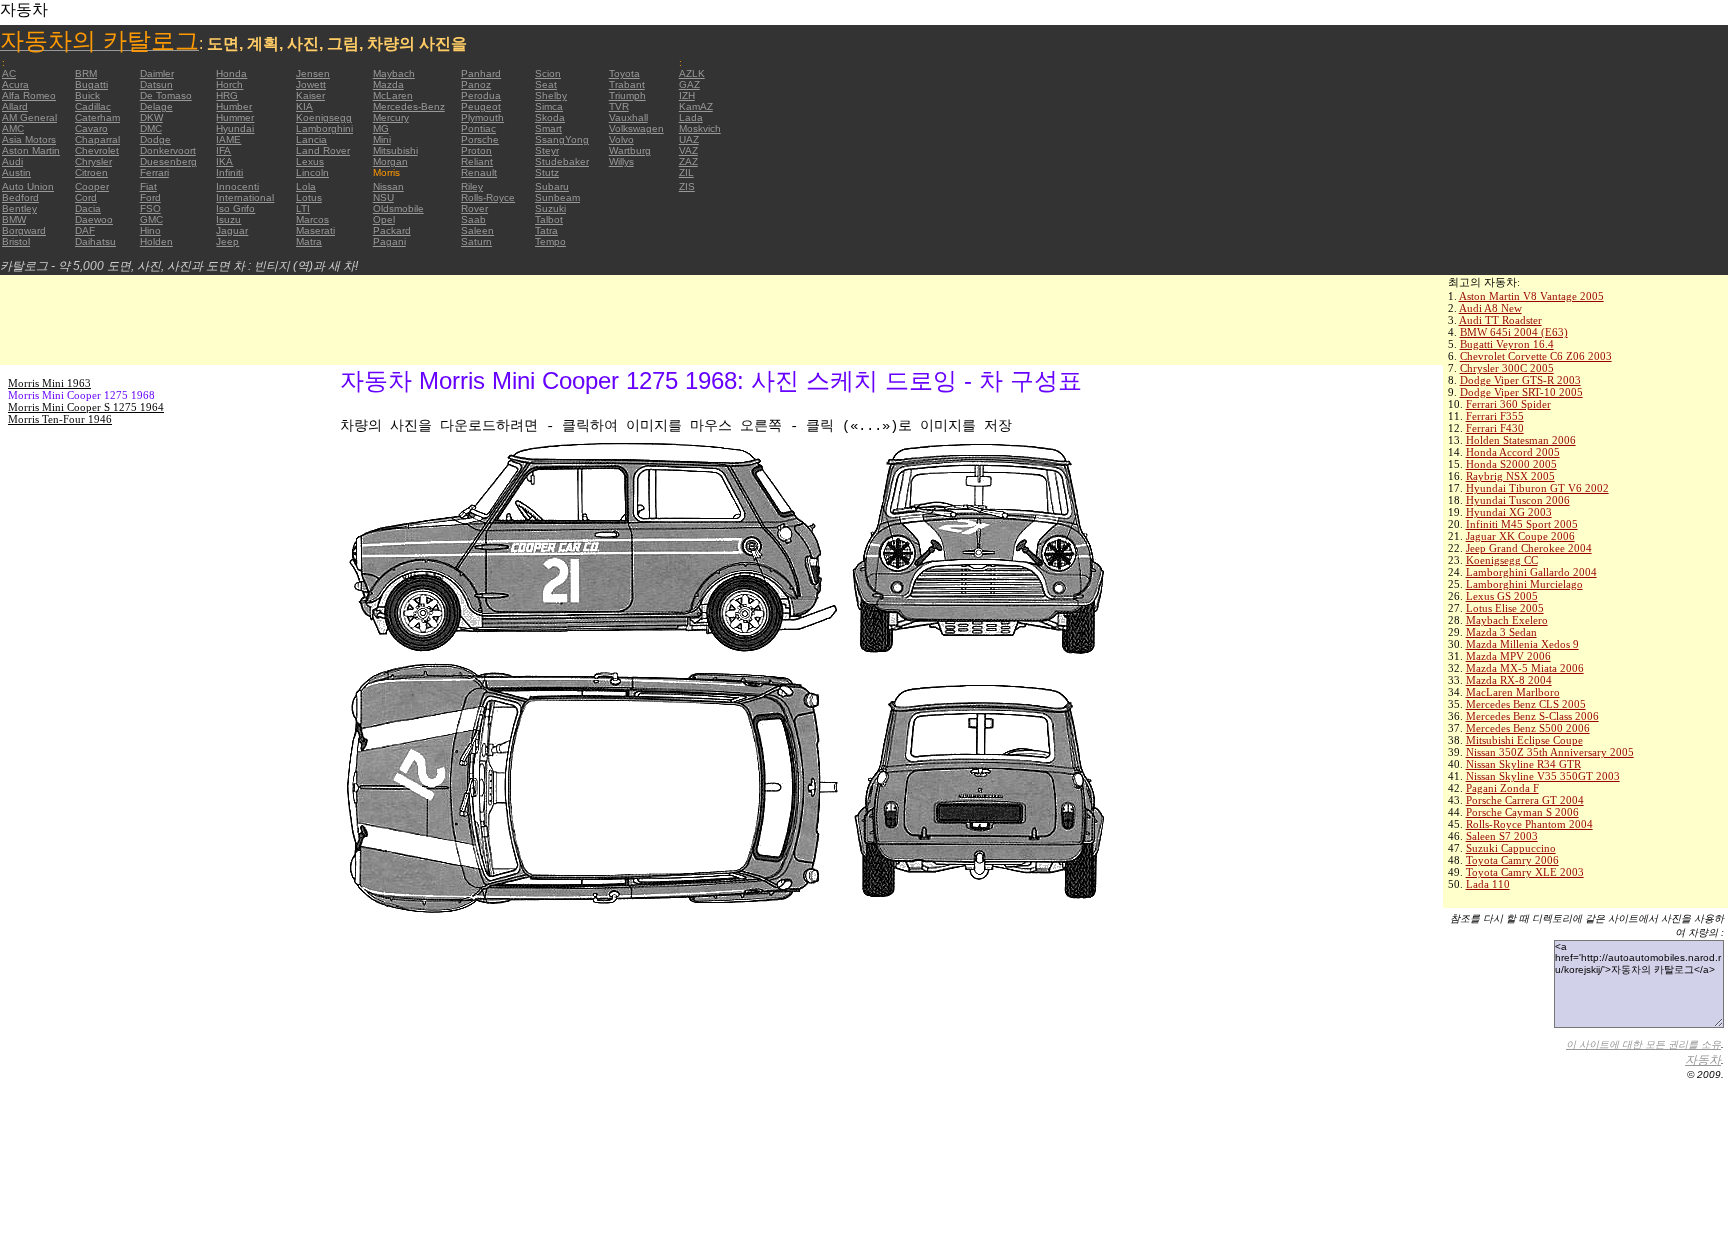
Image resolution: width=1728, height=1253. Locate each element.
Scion (548, 73)
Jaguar (232, 230)
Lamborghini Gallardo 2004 (1531, 572)
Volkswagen (636, 128)
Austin (16, 172)
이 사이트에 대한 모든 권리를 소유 (1643, 1044)
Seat (546, 84)
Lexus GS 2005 (1502, 596)
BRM (86, 73)
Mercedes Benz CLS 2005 (1526, 704)
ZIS (687, 186)
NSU (383, 197)
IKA (224, 161)
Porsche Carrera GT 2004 (1525, 800)
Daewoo (94, 219)
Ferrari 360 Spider (1508, 404)
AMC (13, 128)
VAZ (688, 150)
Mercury (391, 117)
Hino (150, 230)
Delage (156, 106)
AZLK (692, 73)
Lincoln (312, 172)
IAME (228, 139)
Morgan (390, 161)
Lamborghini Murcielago (1524, 584)
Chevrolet (97, 150)
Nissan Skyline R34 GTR (1523, 764)
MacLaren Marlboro (1513, 692)
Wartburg (630, 150)
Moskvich (700, 128)
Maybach (394, 73)
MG (381, 128)
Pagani (389, 241)
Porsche (480, 139)
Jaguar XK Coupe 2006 (1520, 536)
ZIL (686, 172)
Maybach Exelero (1507, 620)
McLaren (393, 95)
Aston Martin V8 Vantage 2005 (1531, 296)
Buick (87, 95)
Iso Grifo (235, 208)
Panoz (476, 84)
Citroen (91, 172)
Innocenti (237, 186)
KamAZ (696, 106)
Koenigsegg (324, 117)
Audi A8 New (1490, 308)
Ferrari (154, 172)
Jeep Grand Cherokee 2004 (1529, 548)
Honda (231, 73)
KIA (304, 106)
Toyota (624, 73)
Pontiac (478, 128)
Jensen (313, 73)
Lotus (309, 197)
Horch (229, 84)
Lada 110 (1488, 884)
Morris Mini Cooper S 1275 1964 (86, 407)
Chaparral (97, 139)
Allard (15, 106)
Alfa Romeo (29, 95)
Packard (392, 230)
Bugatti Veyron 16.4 (1507, 344)
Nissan (388, 186)
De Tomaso (166, 95)
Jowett (311, 84)
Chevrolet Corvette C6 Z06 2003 (1536, 356)
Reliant (477, 161)
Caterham (97, 117)
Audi (12, 161)
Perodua (481, 95)
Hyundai (235, 128)
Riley (472, 186)
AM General (29, 117)
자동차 (1703, 1060)
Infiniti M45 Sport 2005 (1522, 524)
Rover (474, 208)
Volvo (621, 139)
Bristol (16, 241)
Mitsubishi (395, 150)
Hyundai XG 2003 (1509, 512)
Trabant (627, 84)
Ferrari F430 (1495, 428)
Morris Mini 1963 (49, 383)
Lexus (310, 161)
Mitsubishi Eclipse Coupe (1524, 740)
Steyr (547, 150)
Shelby (551, 95)
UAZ (689, 139)
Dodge (155, 139)
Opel (384, 219)
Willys (621, 161)
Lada (691, 117)
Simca (549, 106)
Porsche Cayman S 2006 (1522, 812)
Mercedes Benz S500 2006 (1528, 728)
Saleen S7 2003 (1502, 836)
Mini (382, 139)
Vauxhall (628, 117)
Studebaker (562, 161)
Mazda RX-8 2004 (1509, 680)
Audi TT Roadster (1500, 320)
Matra (309, 241)
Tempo (550, 241)
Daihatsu (95, 241)
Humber (234, 106)
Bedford (20, 197)
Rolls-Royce (488, 197)
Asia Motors (29, 139)
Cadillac (93, 106)
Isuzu (228, 219)
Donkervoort (168, 150)
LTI (303, 208)
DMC (151, 128)
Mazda (388, 84)
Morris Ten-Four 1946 (60, 419)
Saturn (476, 241)
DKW (151, 117)
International (245, 197)
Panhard (481, 73)
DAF (85, 230)
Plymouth (482, 117)
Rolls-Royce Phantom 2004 (1529, 824)
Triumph (627, 95)
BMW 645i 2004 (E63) (1514, 332)
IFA (223, 150)
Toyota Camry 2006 (1512, 860)
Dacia (88, 208)
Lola (306, 186)
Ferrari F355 (1495, 416)
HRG (227, 95)
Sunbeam (557, 197)
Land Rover (323, 150)
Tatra (546, 230)
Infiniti (229, 172)
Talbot (549, 219)
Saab (473, 219)
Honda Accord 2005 (1513, 452)
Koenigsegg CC (1502, 560)
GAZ (689, 84)
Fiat (148, 186)
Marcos (312, 219)
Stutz (547, 172)
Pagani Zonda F (1502, 788)
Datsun (156, 84)
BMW (14, 219)
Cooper (92, 186)
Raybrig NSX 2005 (1510, 476)
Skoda (550, 117)
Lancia (311, 139)
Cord (86, 197)
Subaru (552, 186)
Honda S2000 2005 (1511, 464)
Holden (156, 241)
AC (9, 73)
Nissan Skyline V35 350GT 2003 (1543, 776)
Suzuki (550, 208)
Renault (479, 172)
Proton (476, 150)
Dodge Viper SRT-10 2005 (1521, 392)
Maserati (315, 230)
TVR (619, 106)
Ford (150, 197)
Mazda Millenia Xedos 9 (1522, 644)
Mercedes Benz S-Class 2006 (1532, 716)
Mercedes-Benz (409, 106)
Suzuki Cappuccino (1511, 848)
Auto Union (28, 186)
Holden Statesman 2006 (1521, 440)
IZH (687, 95)
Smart (548, 128)
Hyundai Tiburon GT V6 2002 (1537, 488)
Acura (15, 84)
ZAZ (688, 161)
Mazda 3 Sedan (1501, 632)
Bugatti (91, 84)
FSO (150, 208)
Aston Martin (31, 150)
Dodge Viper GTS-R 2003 (1520, 380)
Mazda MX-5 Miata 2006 (1525, 668)
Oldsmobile (398, 208)
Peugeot (481, 106)
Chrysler (93, 161)
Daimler (157, 73)
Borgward (24, 230)
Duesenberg (168, 161)
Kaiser (310, 95)
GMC (151, 219)
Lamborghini (324, 128)
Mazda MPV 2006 (1508, 656)
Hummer (235, 117)
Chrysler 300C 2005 (1507, 368)
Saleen (477, 230)
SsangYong (562, 139)
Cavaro (91, 128)
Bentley (19, 208)
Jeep (227, 241)
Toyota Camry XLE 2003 (1525, 872)
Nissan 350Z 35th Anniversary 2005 (1550, 752)
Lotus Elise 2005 (1505, 608)
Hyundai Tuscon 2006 (1518, 500)
